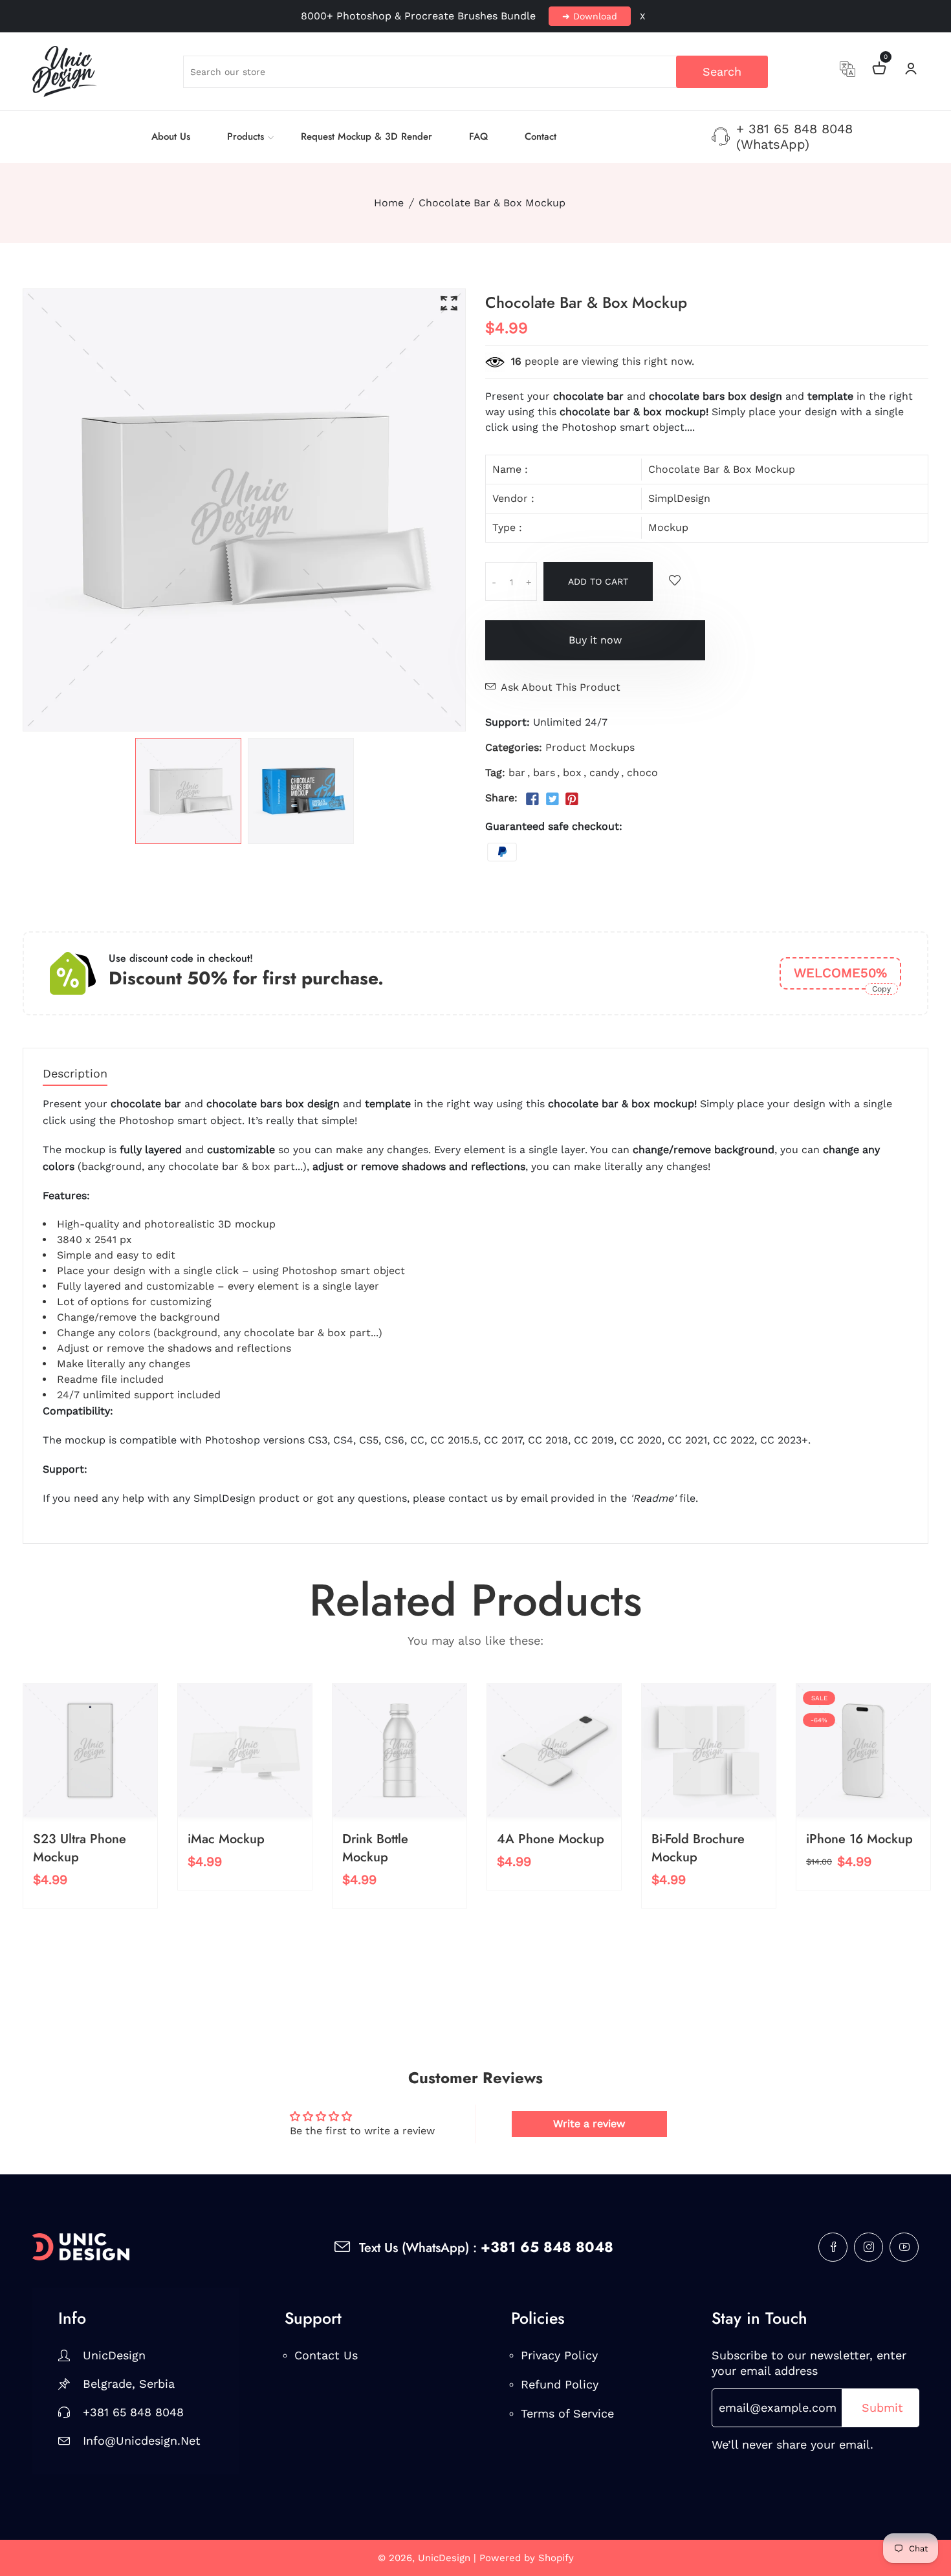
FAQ (478, 136)
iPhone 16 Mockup (859, 1839)
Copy (881, 989)
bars (544, 773)
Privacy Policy (559, 2355)
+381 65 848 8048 (133, 2412)
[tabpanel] (188, 791)
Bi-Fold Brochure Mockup (698, 1848)
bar (517, 773)
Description (75, 1074)
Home (389, 203)
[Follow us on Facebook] (532, 799)
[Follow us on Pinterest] (572, 799)
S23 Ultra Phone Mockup (80, 1848)
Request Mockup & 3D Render (366, 136)
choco (642, 773)
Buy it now (595, 640)
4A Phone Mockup (551, 1839)
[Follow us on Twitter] (552, 799)
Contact (541, 136)
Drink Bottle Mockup (375, 1848)
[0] (879, 70)
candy (604, 773)
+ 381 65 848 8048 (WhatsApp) (794, 136)
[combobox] (475, 72)
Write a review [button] (589, 2124)
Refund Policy (560, 2384)
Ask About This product (561, 687)
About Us (171, 136)
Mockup (668, 527)
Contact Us (326, 2355)
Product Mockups (590, 747)
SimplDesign (679, 498)
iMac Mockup (226, 1839)
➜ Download (590, 16)
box (572, 773)
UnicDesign (114, 2355)
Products (246, 136)
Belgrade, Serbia (129, 2384)
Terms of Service (567, 2413)
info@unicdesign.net (142, 2441)
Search (722, 71)
